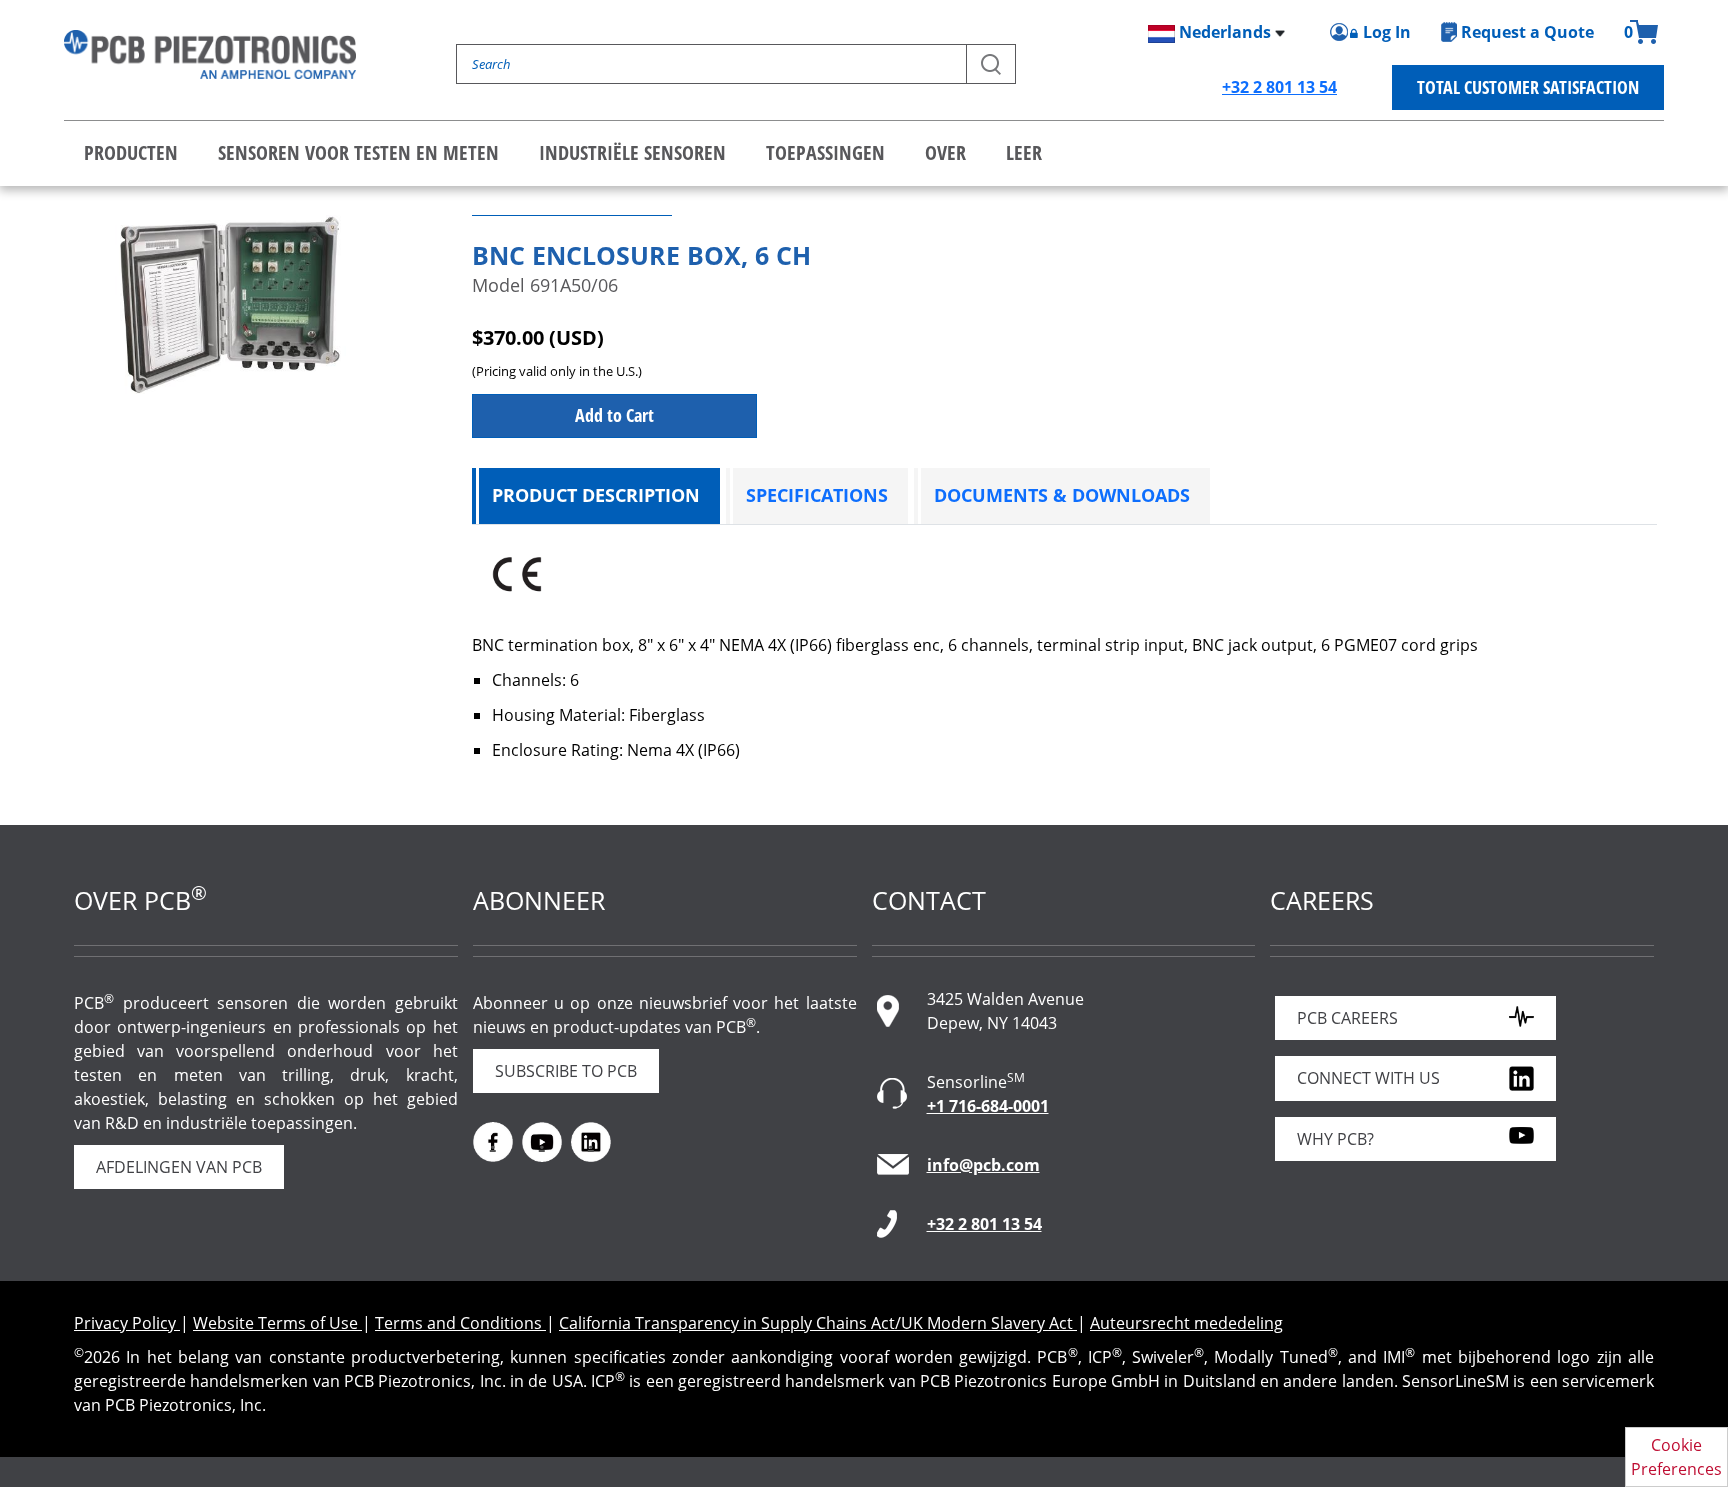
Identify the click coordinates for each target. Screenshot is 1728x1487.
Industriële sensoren (632, 152)
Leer (1024, 152)
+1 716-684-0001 (988, 1106)
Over (945, 152)
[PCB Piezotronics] (210, 54)
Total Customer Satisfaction (1528, 87)
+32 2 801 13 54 (1279, 87)
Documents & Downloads (1062, 495)
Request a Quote (1527, 32)
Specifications (817, 495)
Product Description (596, 495)
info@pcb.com (983, 1165)
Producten (131, 152)
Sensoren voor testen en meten (358, 152)
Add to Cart (614, 415)
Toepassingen (825, 152)
